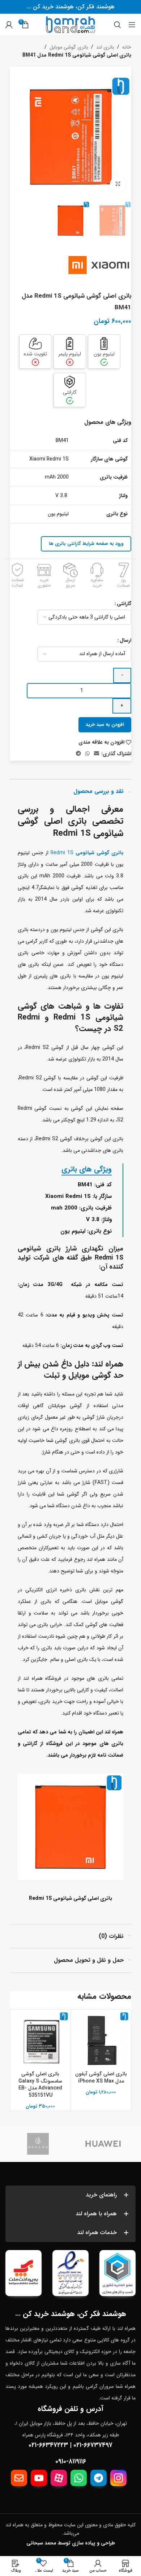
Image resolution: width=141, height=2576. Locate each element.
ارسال (125, 640)
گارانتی (124, 604)
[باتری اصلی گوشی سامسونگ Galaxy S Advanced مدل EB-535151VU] (40, 2040)
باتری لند (105, 47)
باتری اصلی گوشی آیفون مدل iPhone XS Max (101, 2077)
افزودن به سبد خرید (105, 725)
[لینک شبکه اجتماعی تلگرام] (78, 754)
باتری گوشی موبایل (69, 47)
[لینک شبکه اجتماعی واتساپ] (87, 754)
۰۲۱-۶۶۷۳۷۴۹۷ (93, 2445)
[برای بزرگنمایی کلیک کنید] (118, 184)
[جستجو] (117, 25)
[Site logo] (70, 24)
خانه (127, 47)
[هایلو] (38, 2144)
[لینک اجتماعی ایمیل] (97, 754)
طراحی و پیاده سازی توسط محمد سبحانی (71, 2543)
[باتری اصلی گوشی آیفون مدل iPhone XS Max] (101, 2040)
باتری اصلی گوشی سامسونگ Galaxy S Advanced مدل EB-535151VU (40, 2085)
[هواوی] (103, 2144)
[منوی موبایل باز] (132, 25)
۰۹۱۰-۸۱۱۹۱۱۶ (71, 2461)
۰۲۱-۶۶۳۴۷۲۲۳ (48, 2445)
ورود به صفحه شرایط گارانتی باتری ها (86, 544)
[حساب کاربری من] (9, 25)
